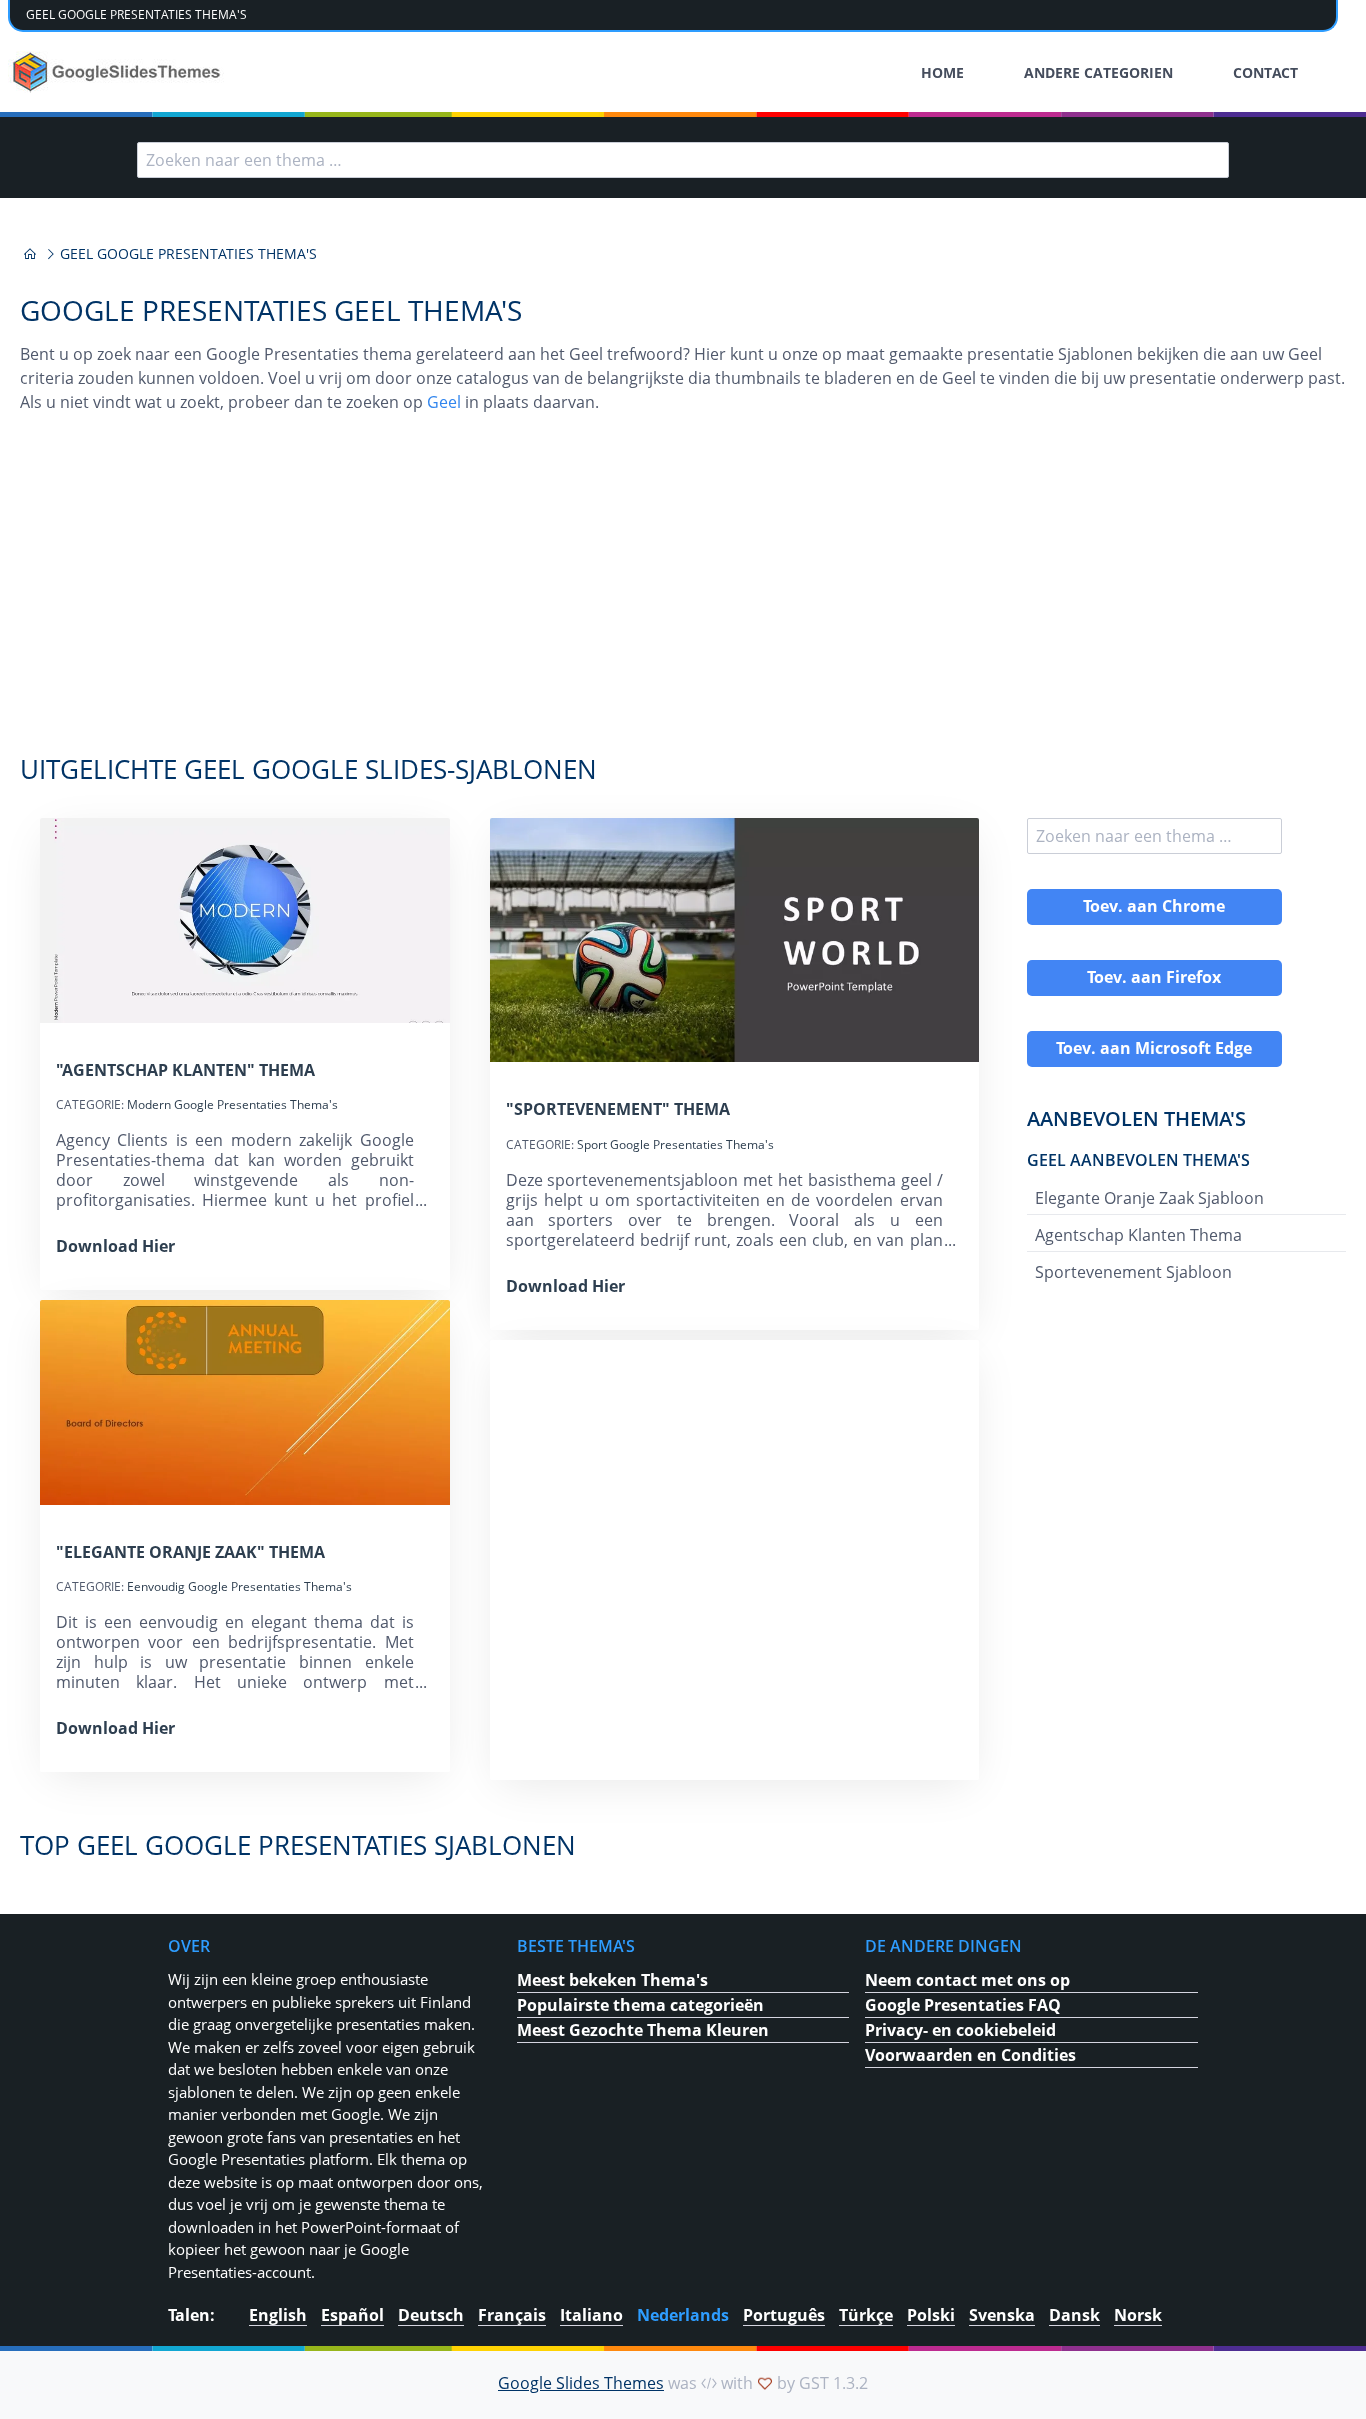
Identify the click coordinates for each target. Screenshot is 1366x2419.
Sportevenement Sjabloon (1133, 1272)
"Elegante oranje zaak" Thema (190, 1552)
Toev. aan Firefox (1154, 977)
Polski (931, 2315)
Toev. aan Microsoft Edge (1154, 1048)
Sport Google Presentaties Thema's (675, 1144)
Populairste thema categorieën (640, 2005)
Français (512, 2315)
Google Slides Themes (581, 2383)
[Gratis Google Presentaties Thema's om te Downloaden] (118, 72)
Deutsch (431, 2315)
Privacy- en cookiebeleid (960, 2030)
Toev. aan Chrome (1154, 906)
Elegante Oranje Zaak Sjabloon (1149, 1198)
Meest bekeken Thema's (612, 1980)
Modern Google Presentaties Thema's (232, 1104)
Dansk (1074, 2315)
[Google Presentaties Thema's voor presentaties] (30, 254)
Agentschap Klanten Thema (1138, 1235)
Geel (444, 402)
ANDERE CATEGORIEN (1098, 72)
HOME (942, 72)
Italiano (591, 2315)
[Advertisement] (683, 594)
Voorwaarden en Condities (970, 2055)
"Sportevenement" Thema (618, 1109)
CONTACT (1265, 72)
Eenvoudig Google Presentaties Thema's (239, 1586)
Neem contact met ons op (967, 1980)
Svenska (1002, 2315)
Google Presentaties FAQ (963, 2005)
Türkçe (866, 2315)
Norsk (1138, 2315)
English (278, 2315)
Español (352, 2315)
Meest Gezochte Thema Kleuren (643, 2030)
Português (784, 2315)
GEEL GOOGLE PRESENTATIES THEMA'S (136, 14)
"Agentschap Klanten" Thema (185, 1070)
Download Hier (115, 1246)
